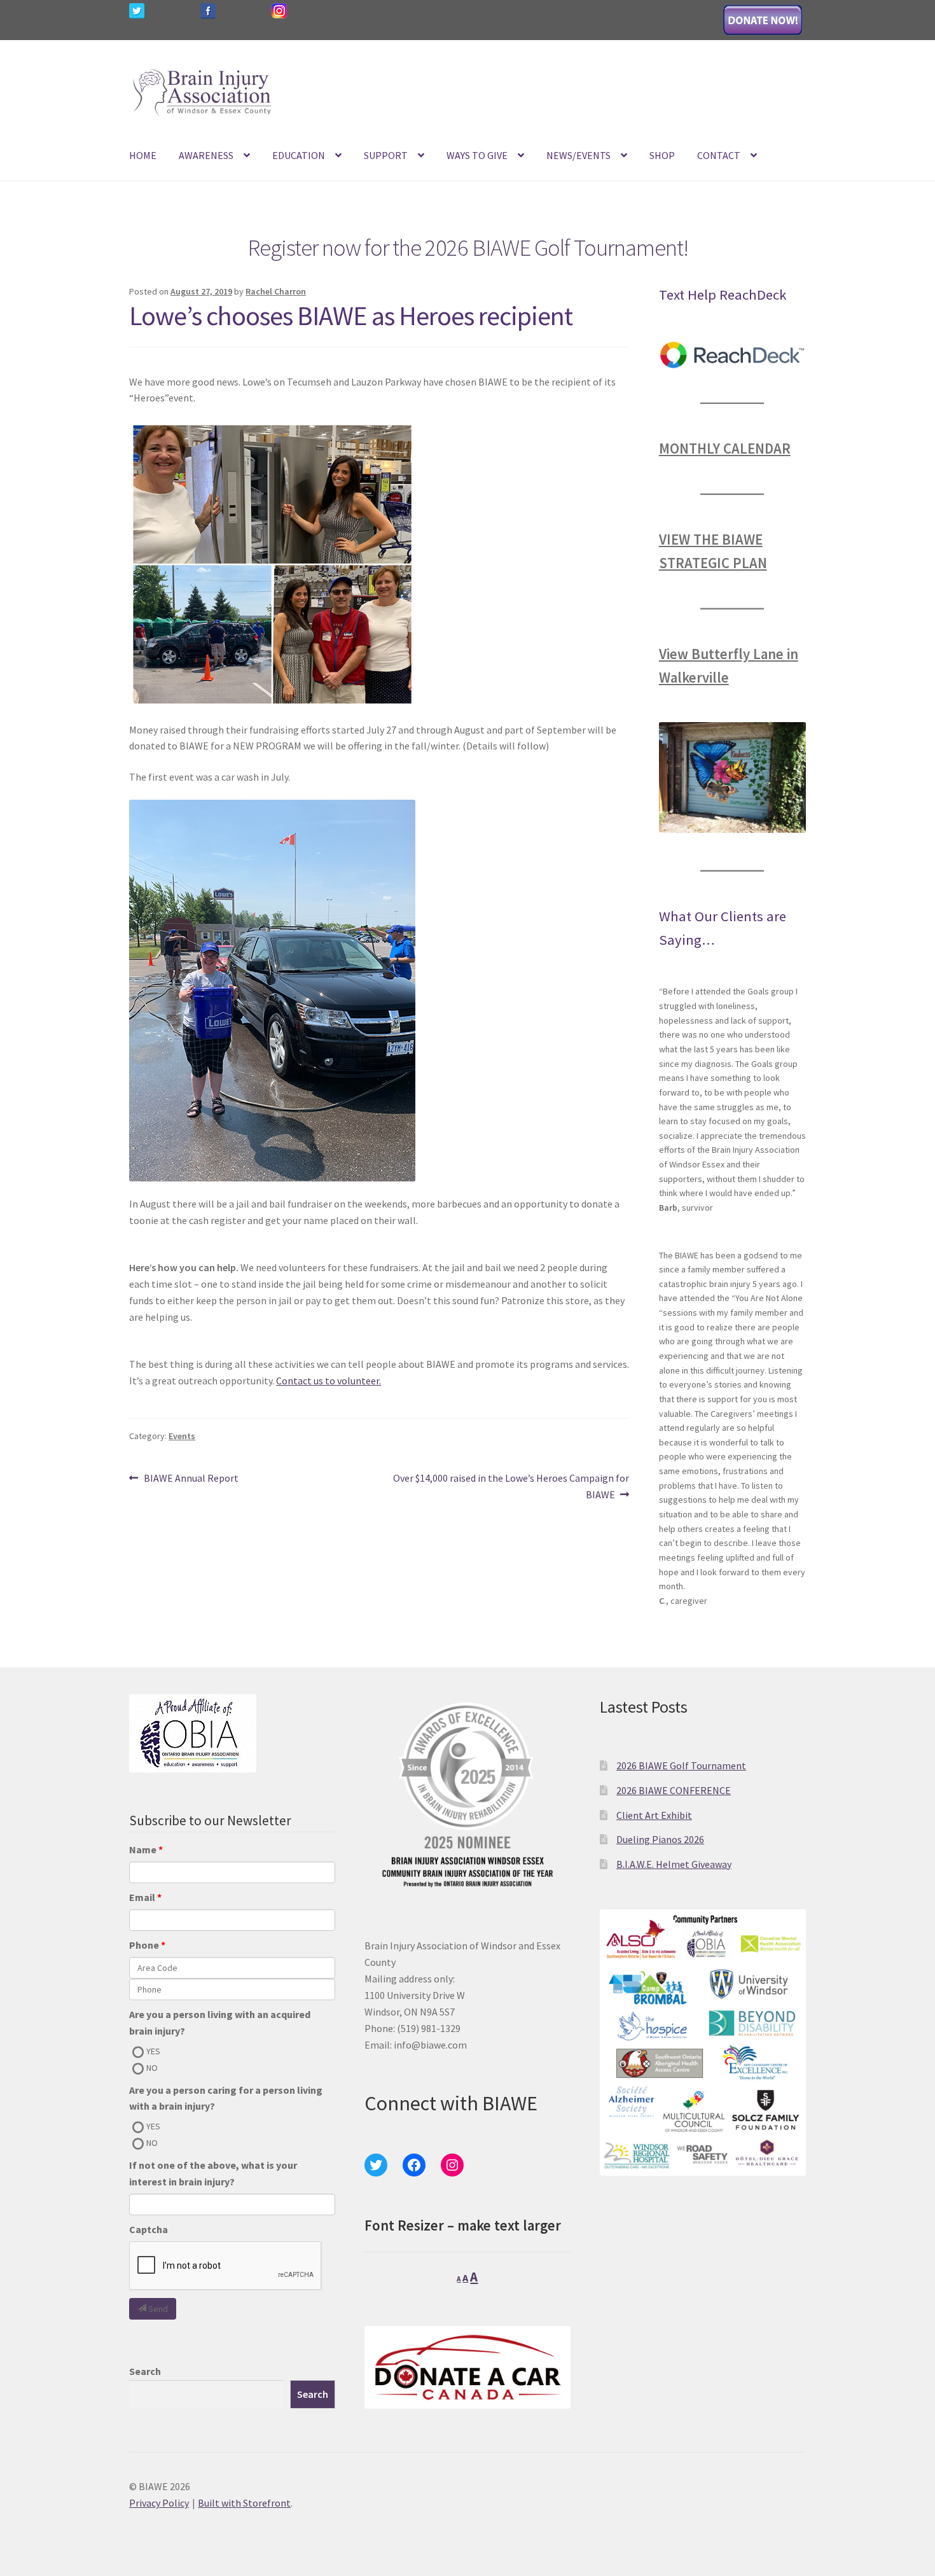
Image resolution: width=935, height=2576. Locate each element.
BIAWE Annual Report (191, 1479)
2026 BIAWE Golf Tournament (681, 1765)
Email (142, 1897)
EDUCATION (299, 155)
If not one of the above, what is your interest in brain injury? (213, 2173)
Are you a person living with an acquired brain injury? (220, 2023)
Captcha (149, 2229)
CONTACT (719, 155)
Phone (144, 1945)
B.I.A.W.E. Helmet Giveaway (674, 1864)
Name (143, 1849)
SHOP (662, 155)
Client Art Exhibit (654, 1815)
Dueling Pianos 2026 (660, 1839)
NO (152, 2068)
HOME (143, 155)
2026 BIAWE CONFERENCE (674, 1790)
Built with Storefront (244, 2503)
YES (153, 2051)
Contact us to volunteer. (329, 1381)
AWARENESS (206, 155)
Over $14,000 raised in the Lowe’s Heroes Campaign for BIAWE (511, 1486)
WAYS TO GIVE (477, 155)
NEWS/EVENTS (578, 155)
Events (182, 1436)
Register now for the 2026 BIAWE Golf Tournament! (468, 247)
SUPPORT (386, 155)
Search (145, 2371)
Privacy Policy (159, 2503)
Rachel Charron (276, 291)
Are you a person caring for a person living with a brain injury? (226, 2098)
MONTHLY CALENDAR (725, 449)
